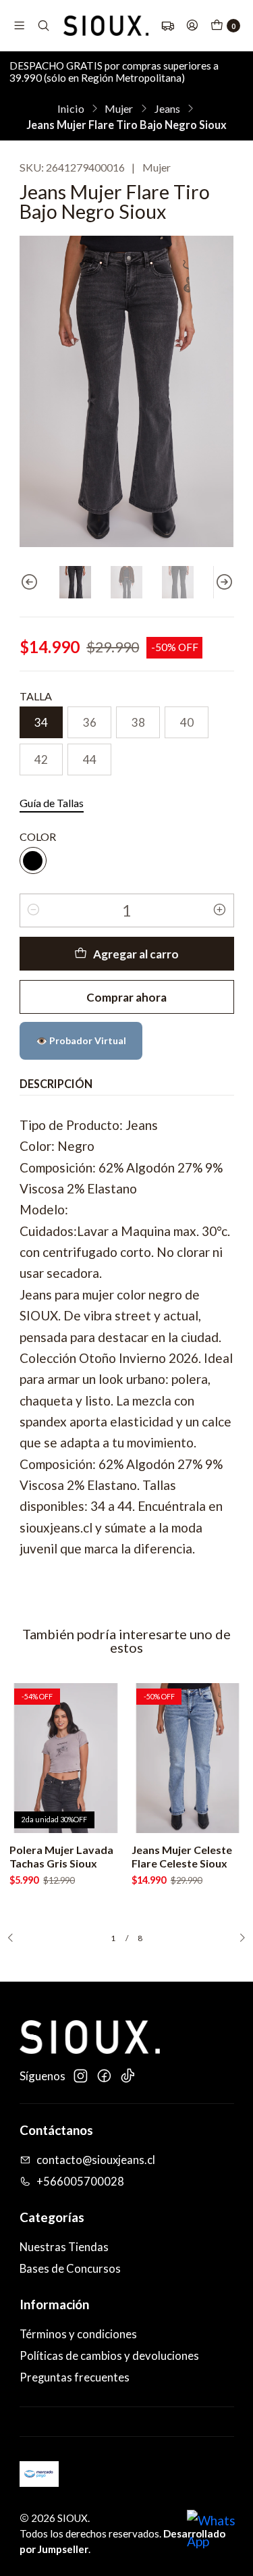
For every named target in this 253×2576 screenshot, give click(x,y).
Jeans (167, 109)
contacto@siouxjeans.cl (96, 2160)
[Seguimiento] (168, 26)
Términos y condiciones (78, 2334)
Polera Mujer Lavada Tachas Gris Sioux (61, 1856)
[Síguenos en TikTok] (128, 2076)
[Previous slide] (30, 582)
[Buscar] (44, 26)
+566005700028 (80, 2182)
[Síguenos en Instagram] (80, 2076)
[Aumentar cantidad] (220, 910)
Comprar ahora (126, 997)
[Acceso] (192, 26)
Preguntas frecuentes (75, 2377)
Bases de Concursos (70, 2269)
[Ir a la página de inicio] (106, 26)
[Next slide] (224, 582)
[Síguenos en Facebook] (104, 2076)
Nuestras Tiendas (64, 2247)
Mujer (119, 109)
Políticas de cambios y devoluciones (109, 2356)
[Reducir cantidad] (34, 910)
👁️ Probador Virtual (81, 1040)
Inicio (71, 109)
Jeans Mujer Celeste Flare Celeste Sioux (182, 1856)
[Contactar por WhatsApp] (214, 2537)
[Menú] (19, 26)
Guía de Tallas (52, 803)
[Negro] (33, 860)
